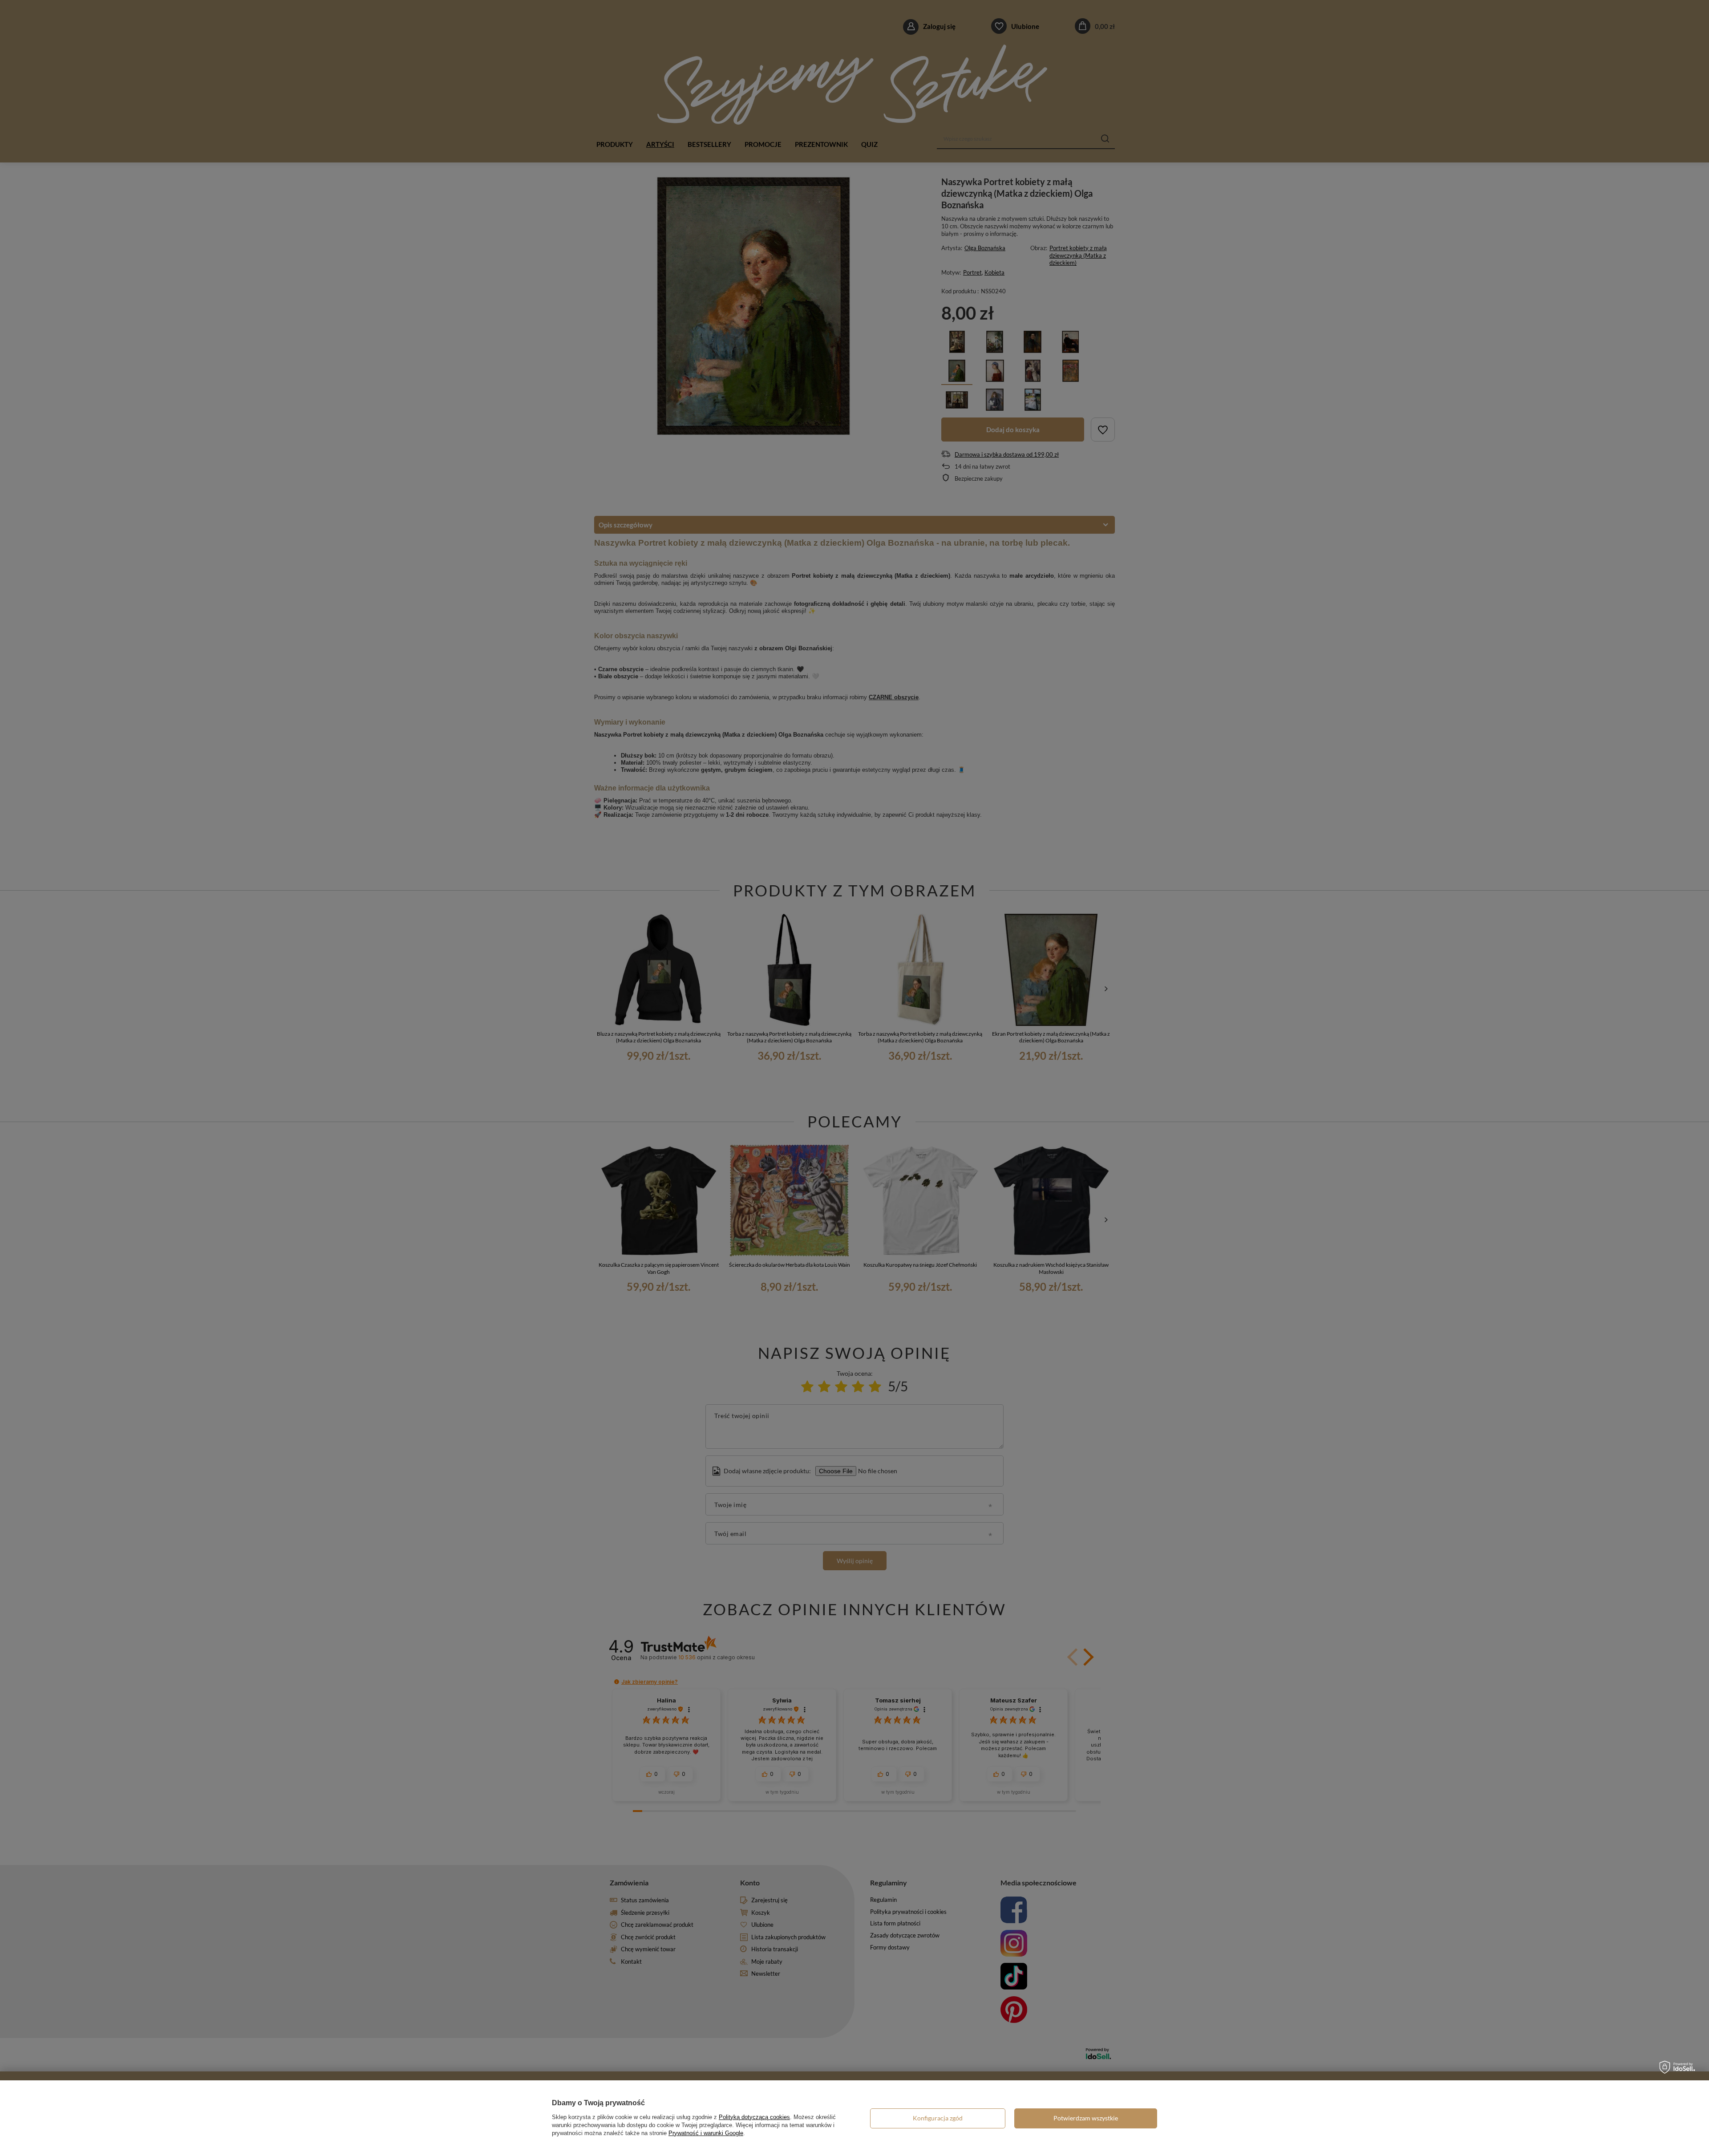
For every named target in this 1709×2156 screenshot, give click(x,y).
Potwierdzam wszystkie (1086, 2118)
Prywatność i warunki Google (706, 2133)
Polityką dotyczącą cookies (754, 2117)
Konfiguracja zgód (938, 2118)
